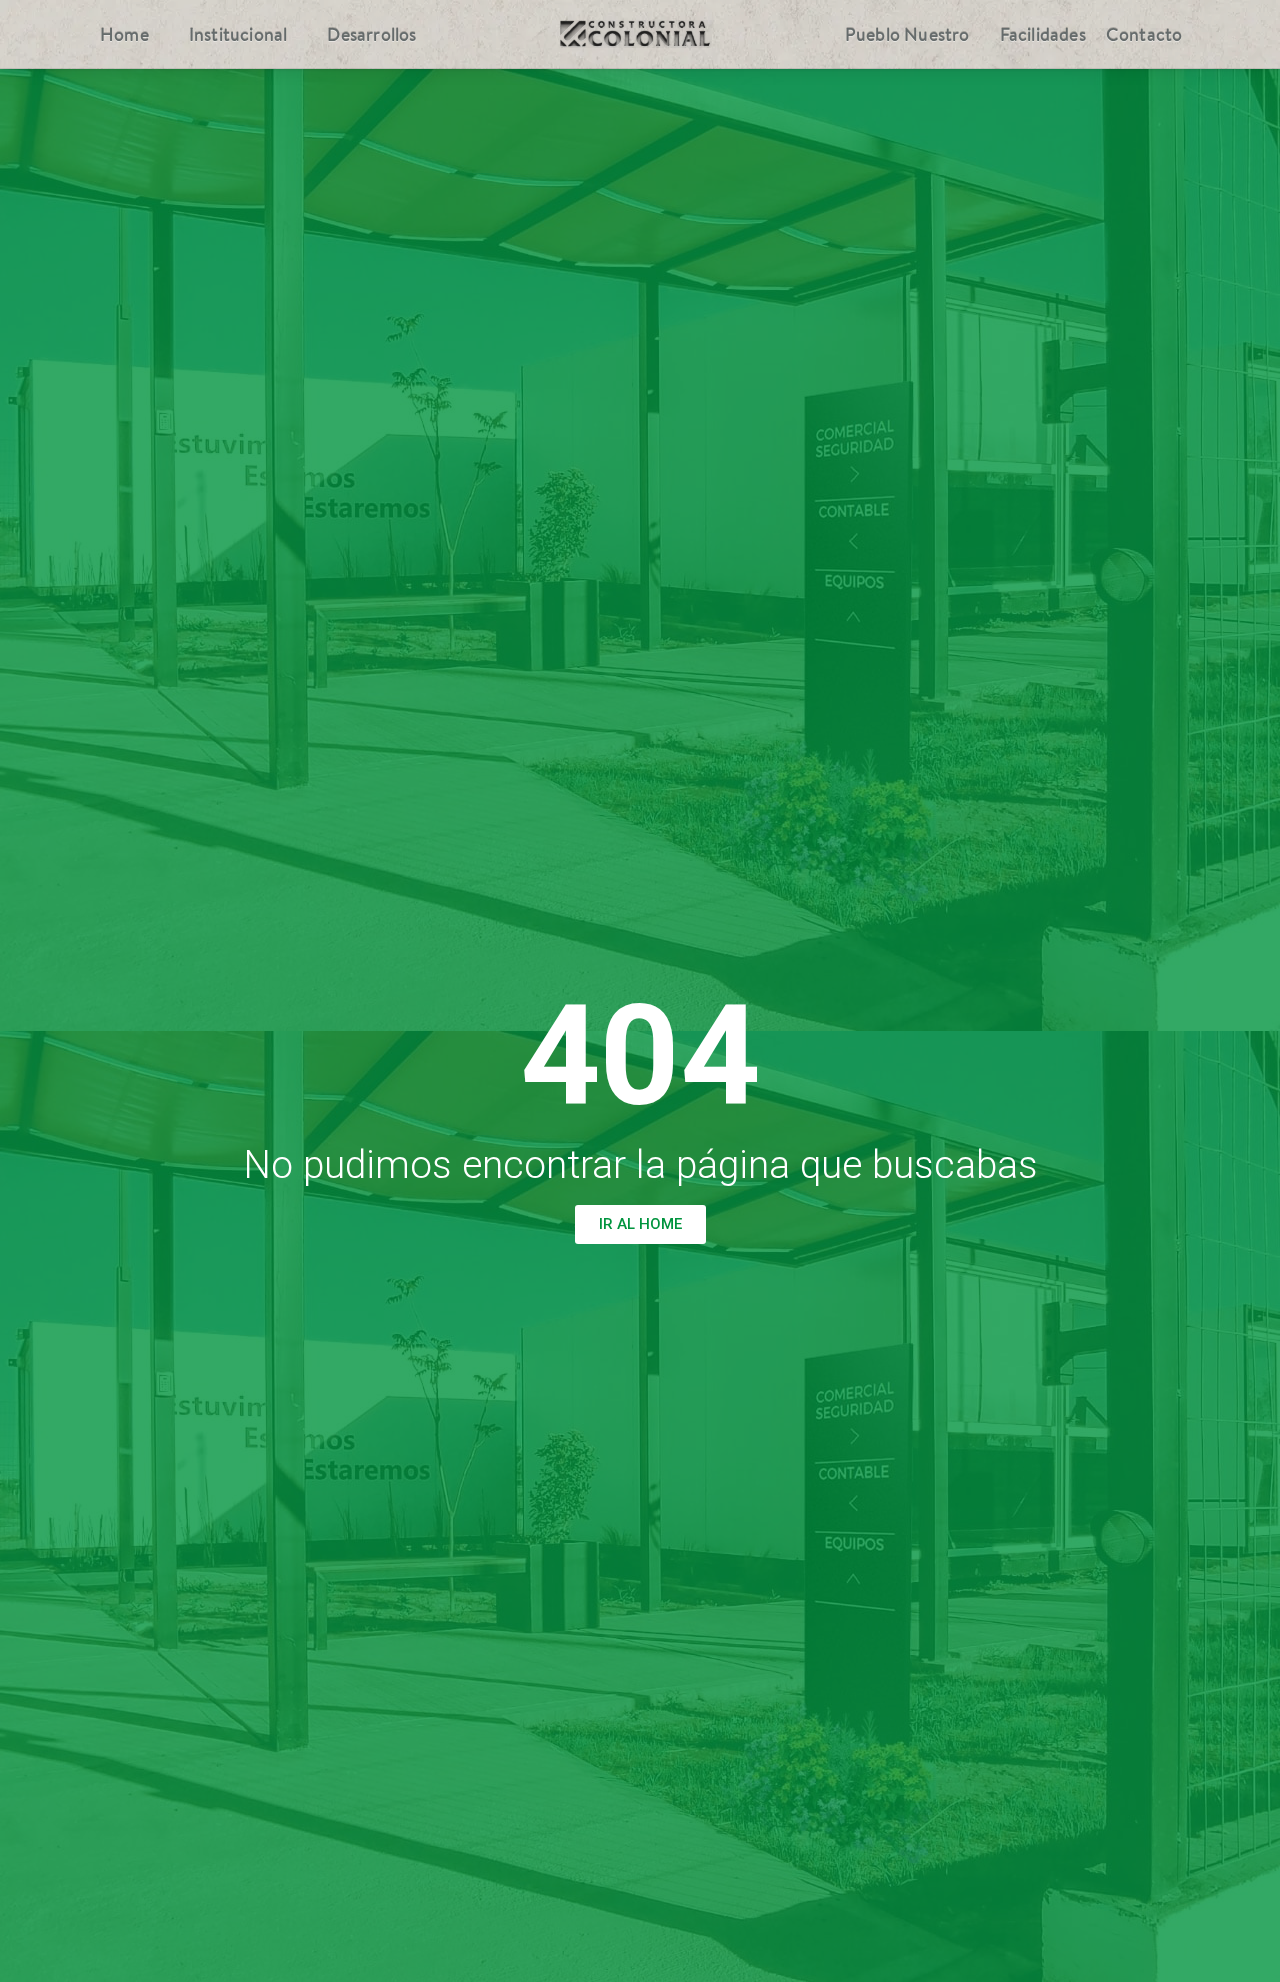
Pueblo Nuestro (907, 34)
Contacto (1144, 34)
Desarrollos (371, 34)
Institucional (238, 34)
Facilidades (1043, 34)
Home (124, 34)
